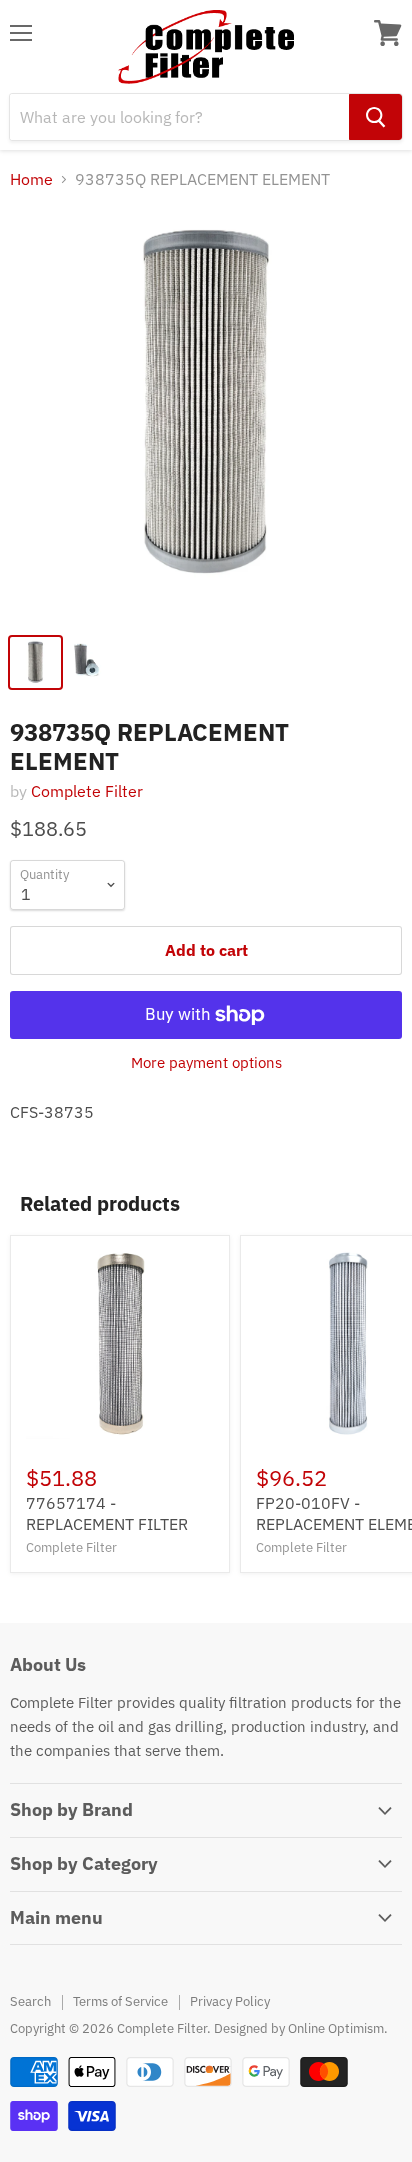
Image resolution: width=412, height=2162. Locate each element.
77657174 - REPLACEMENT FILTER (107, 1513)
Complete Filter (87, 791)
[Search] (375, 117)
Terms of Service (120, 2001)
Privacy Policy (230, 2001)
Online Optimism (336, 2028)
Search (30, 2001)
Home (31, 179)
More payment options (206, 1062)
